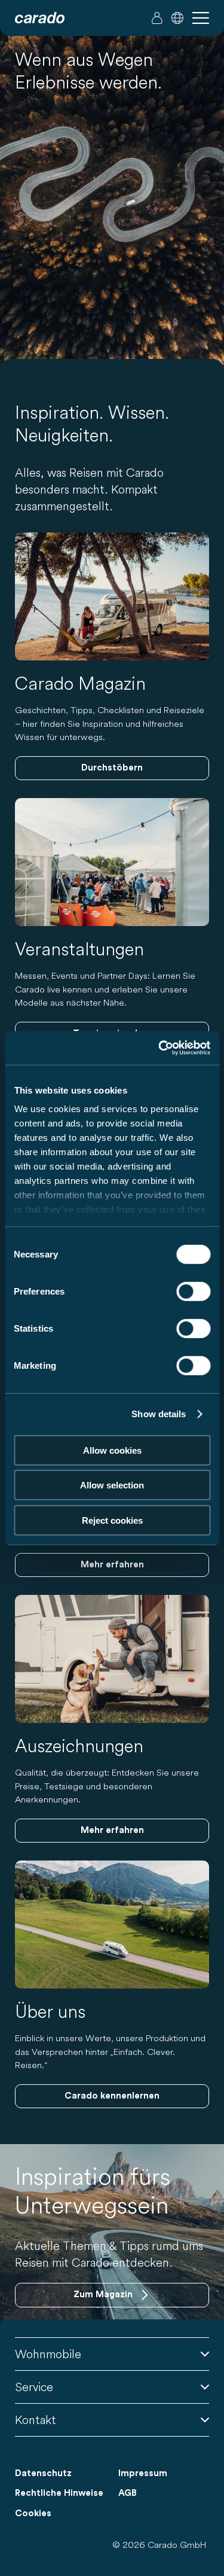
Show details (159, 1414)
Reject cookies (112, 1520)
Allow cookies (112, 1450)
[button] (177, 18)
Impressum (143, 2473)
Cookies (33, 2513)
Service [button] (34, 2387)
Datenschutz (43, 2473)
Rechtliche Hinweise (59, 2493)
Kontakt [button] (36, 2420)
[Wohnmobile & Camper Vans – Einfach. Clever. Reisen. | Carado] (40, 18)
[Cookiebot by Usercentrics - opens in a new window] (159, 1048)
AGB (128, 2493)
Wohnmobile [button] (48, 2354)
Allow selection (112, 1485)
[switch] (193, 1291)
